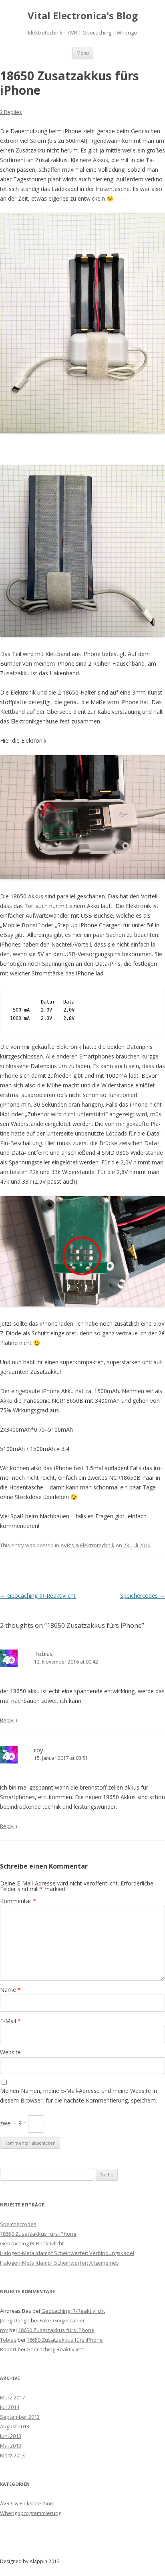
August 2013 (15, 2426)
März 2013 (12, 2455)
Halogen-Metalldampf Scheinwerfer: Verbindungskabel (67, 2253)
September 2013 (20, 2417)
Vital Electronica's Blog (83, 16)
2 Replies (11, 112)
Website (10, 2052)
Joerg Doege (15, 2320)
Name (10, 1990)
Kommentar (18, 1901)
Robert (8, 2349)
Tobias (43, 1654)
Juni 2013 (11, 2436)
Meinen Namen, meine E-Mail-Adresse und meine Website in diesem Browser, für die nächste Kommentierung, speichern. (78, 2096)
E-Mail (10, 2021)
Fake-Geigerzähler (62, 2320)
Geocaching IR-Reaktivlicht (38, 1596)
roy (39, 1750)
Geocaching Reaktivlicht (55, 2349)
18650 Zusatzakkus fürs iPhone (38, 2234)
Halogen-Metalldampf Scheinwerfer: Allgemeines (59, 2263)
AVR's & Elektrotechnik (88, 1545)
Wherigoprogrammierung (31, 2513)
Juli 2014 (10, 2407)
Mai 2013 (11, 2446)
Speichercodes (143, 1596)
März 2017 (12, 2397)
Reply (7, 1720)
